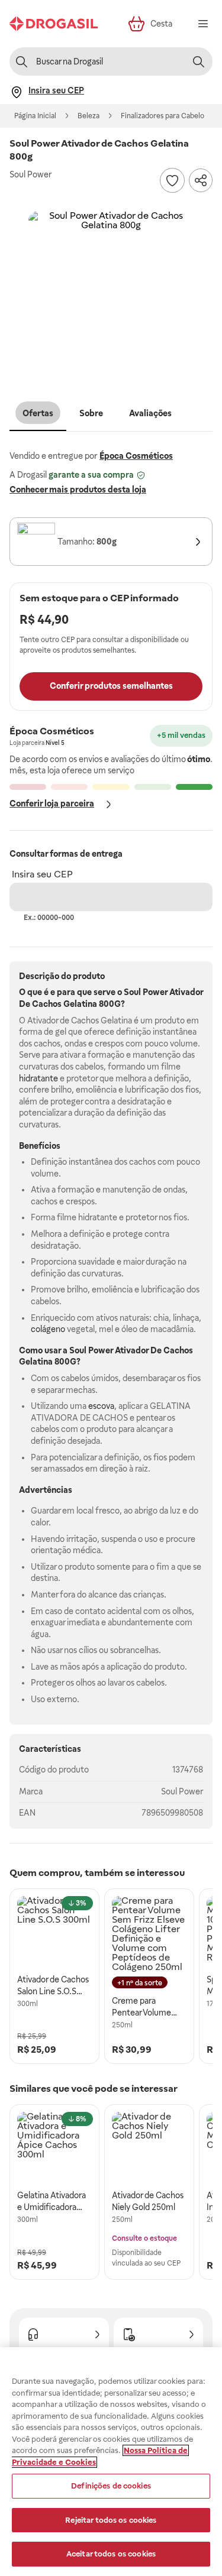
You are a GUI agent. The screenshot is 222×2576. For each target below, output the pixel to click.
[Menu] (203, 24)
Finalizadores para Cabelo (163, 116)
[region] (111, 2462)
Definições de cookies (111, 2486)
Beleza (89, 116)
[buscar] (198, 61)
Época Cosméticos (136, 456)
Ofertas (38, 413)
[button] (111, 294)
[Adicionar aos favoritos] (172, 180)
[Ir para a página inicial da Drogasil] (54, 24)
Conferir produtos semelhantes (111, 686)
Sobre (91, 413)
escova (101, 1406)
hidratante (38, 1078)
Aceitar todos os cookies (111, 2554)
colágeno (48, 1329)
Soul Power (182, 1791)
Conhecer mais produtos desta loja (78, 490)
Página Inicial (35, 116)
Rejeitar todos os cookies (111, 2520)
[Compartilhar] (201, 180)
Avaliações (150, 413)
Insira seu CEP (42, 874)
